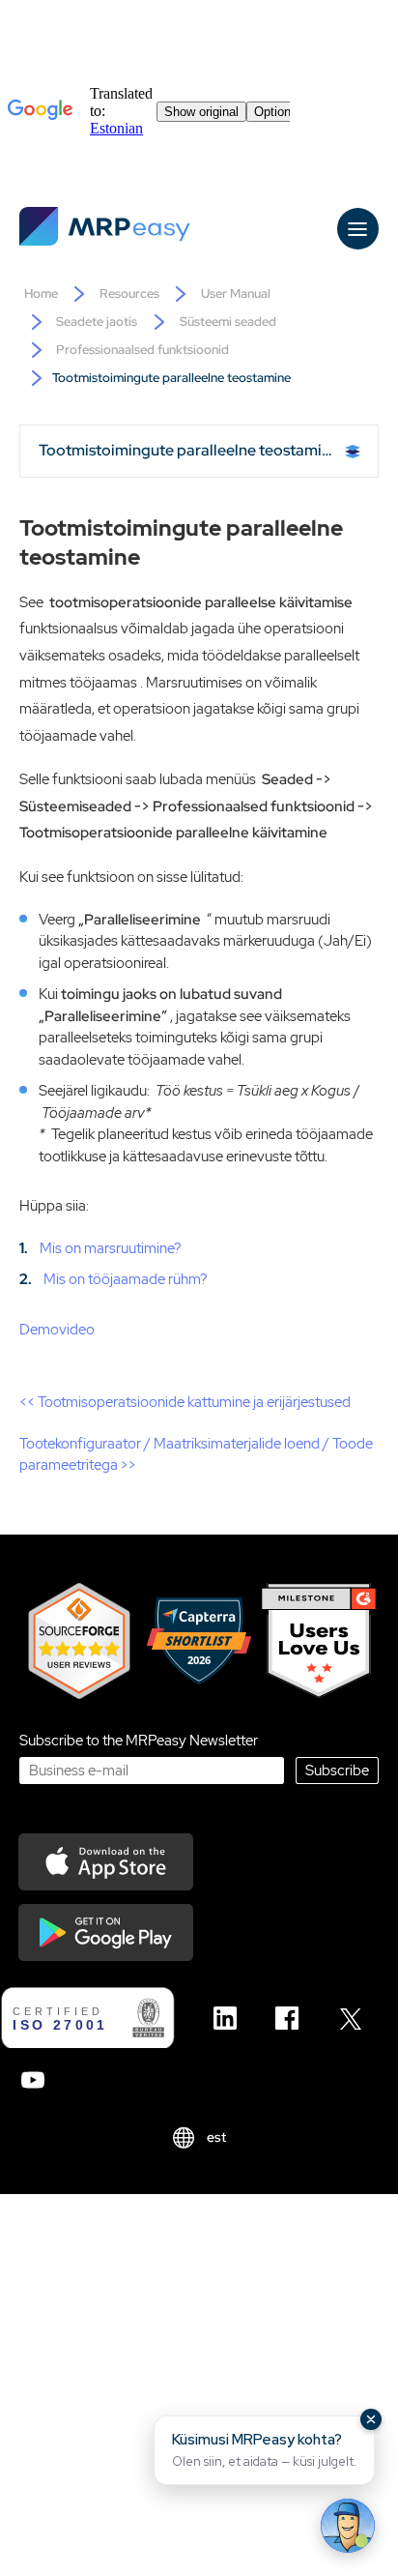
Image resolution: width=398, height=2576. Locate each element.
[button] (264, 2450)
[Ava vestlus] (348, 2526)
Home (41, 293)
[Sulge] (371, 2419)
